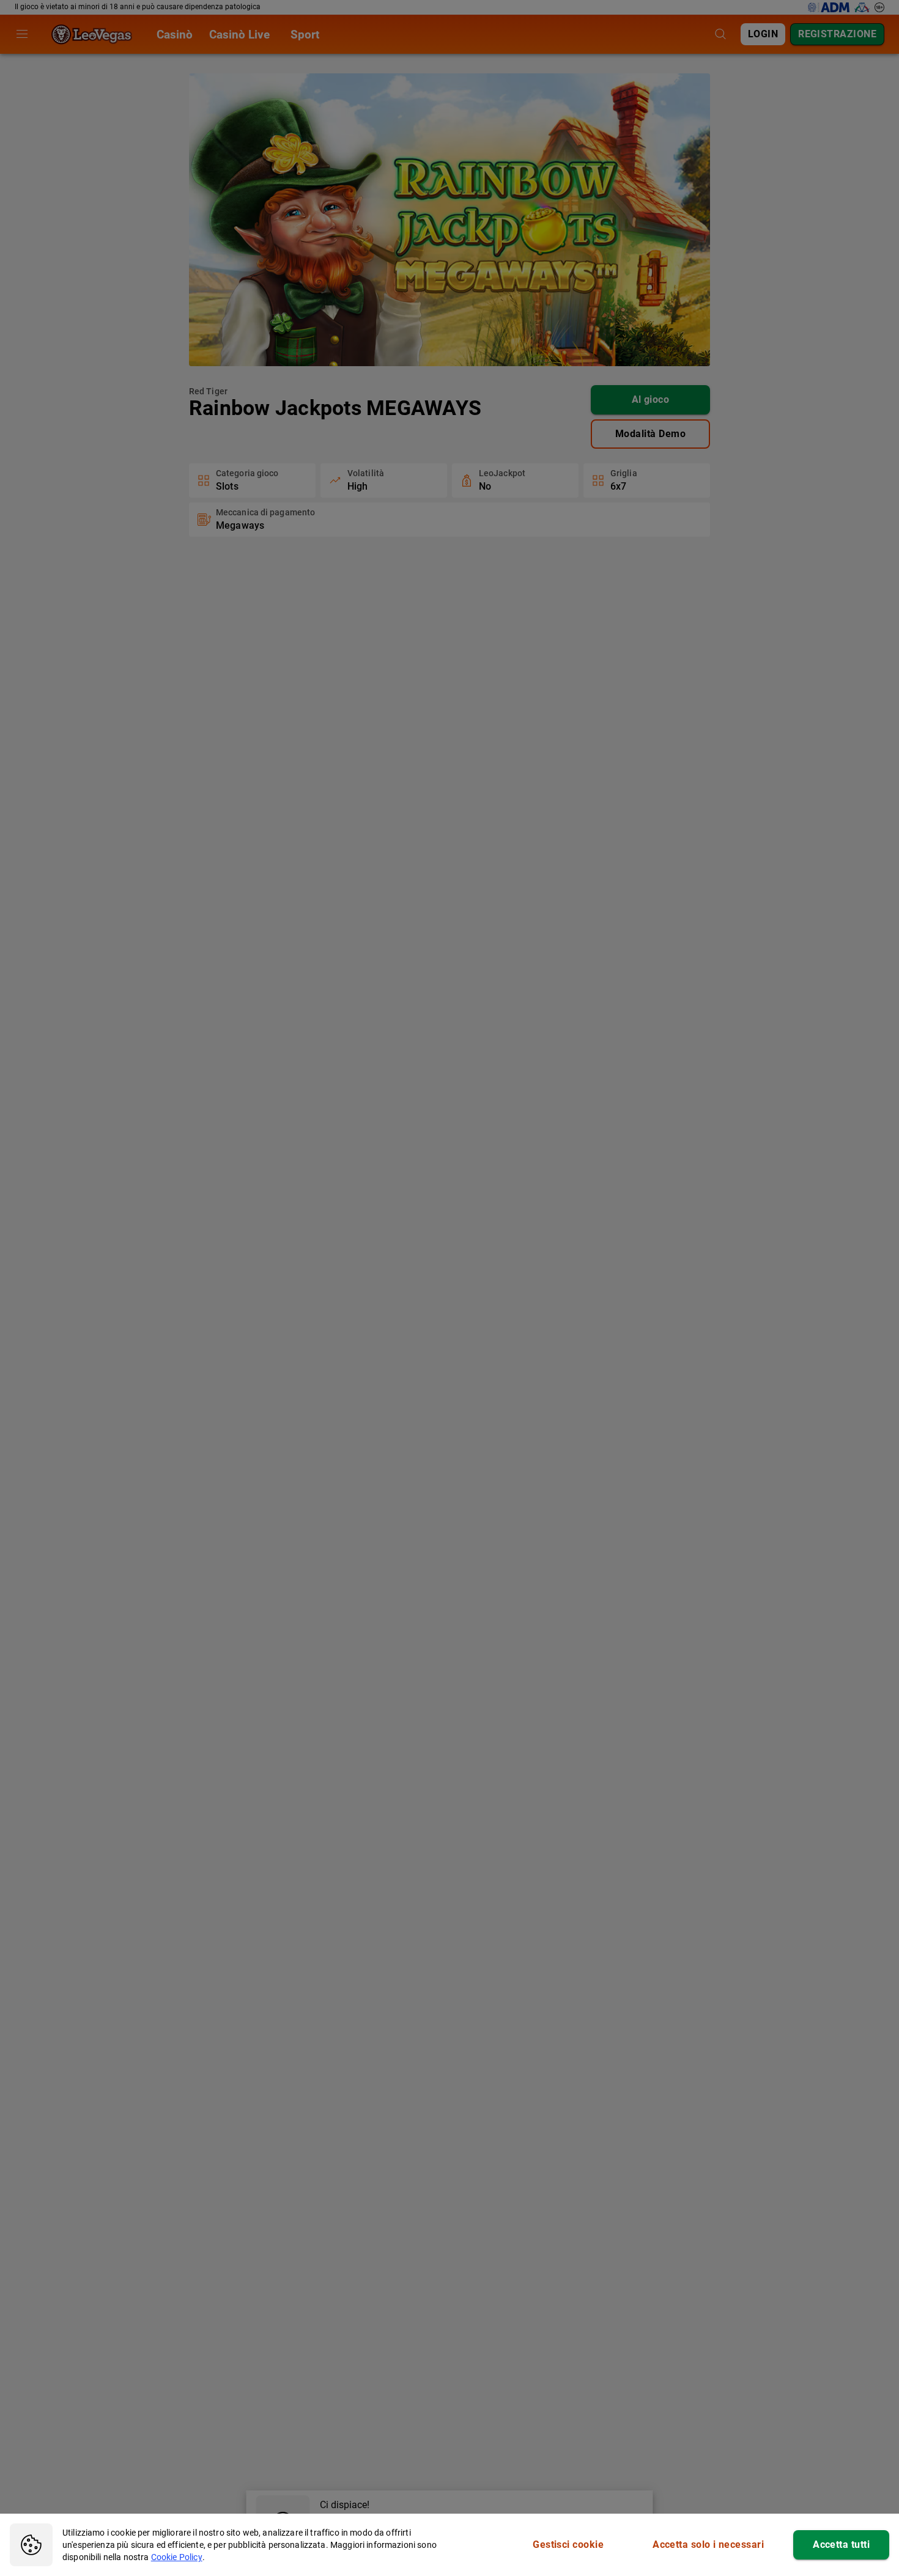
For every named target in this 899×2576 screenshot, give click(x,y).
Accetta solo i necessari (708, 2545)
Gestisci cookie (568, 2545)
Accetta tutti (841, 2545)
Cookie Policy (177, 2557)
